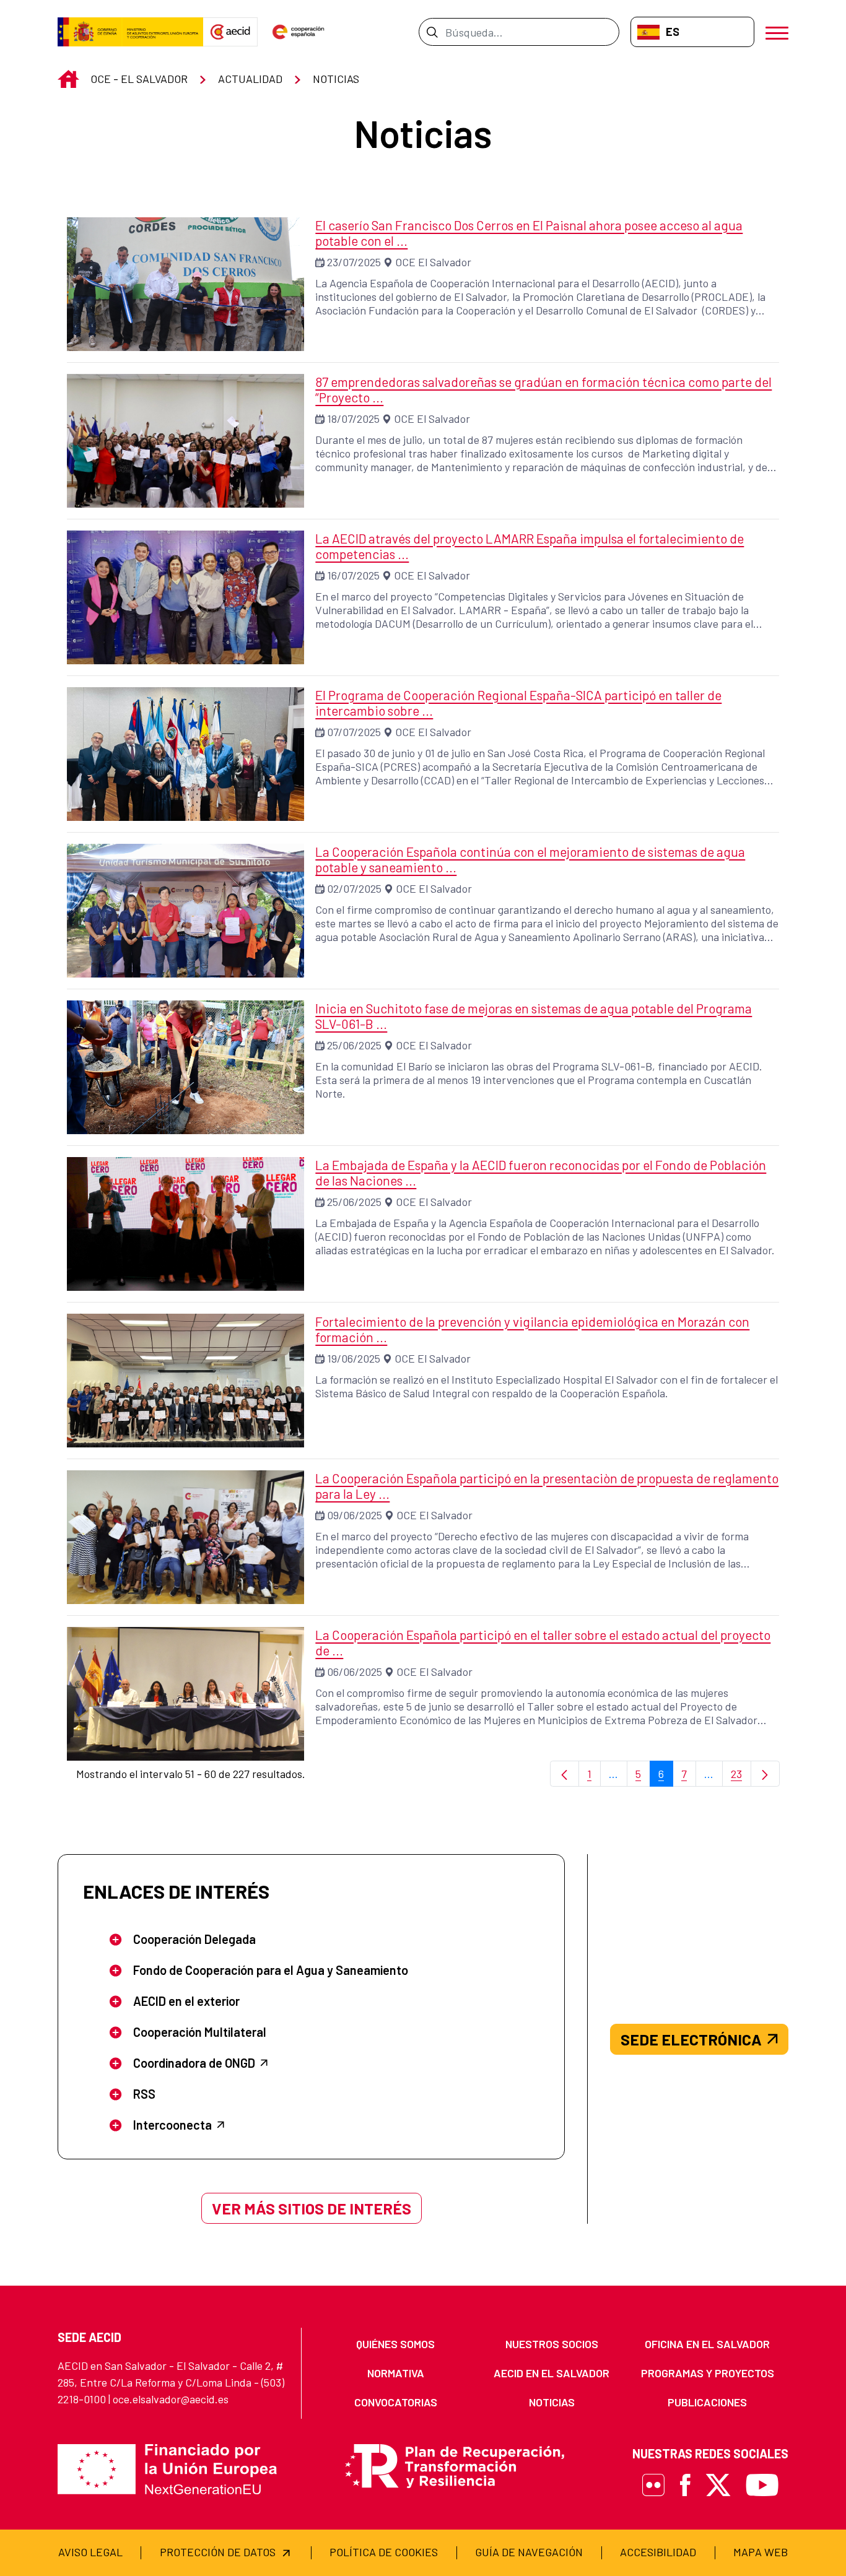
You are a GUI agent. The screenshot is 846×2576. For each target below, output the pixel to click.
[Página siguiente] (765, 1774)
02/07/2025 (354, 888)
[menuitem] (396, 2344)
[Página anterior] (565, 1774)
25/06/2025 (354, 1045)
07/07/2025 (354, 732)
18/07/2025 (353, 418)
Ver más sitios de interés (312, 2208)
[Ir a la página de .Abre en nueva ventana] (130, 32)
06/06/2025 (355, 1672)
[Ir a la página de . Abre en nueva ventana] (230, 32)
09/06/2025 (355, 1515)
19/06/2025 (354, 1358)
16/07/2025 (353, 575)
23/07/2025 (354, 262)
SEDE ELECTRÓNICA (691, 2039)
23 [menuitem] (741, 1777)
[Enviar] (432, 32)
